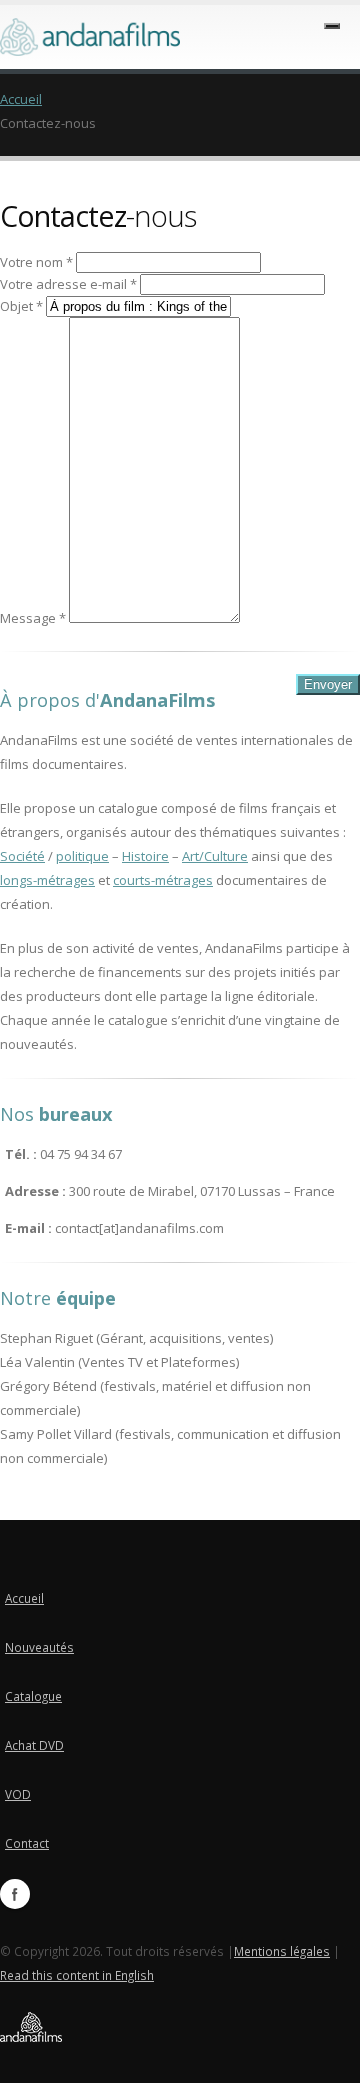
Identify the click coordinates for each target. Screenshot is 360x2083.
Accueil (21, 99)
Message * (33, 618)
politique (82, 856)
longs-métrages (47, 880)
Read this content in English (77, 1975)
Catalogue (33, 1696)
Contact (27, 1843)
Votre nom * (36, 262)
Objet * (21, 306)
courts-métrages (163, 880)
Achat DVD (34, 1745)
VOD (18, 1794)
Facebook (15, 1894)
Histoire (145, 856)
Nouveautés (39, 1647)
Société (22, 856)
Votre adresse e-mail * (68, 284)
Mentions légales (282, 1951)
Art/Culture (215, 856)
